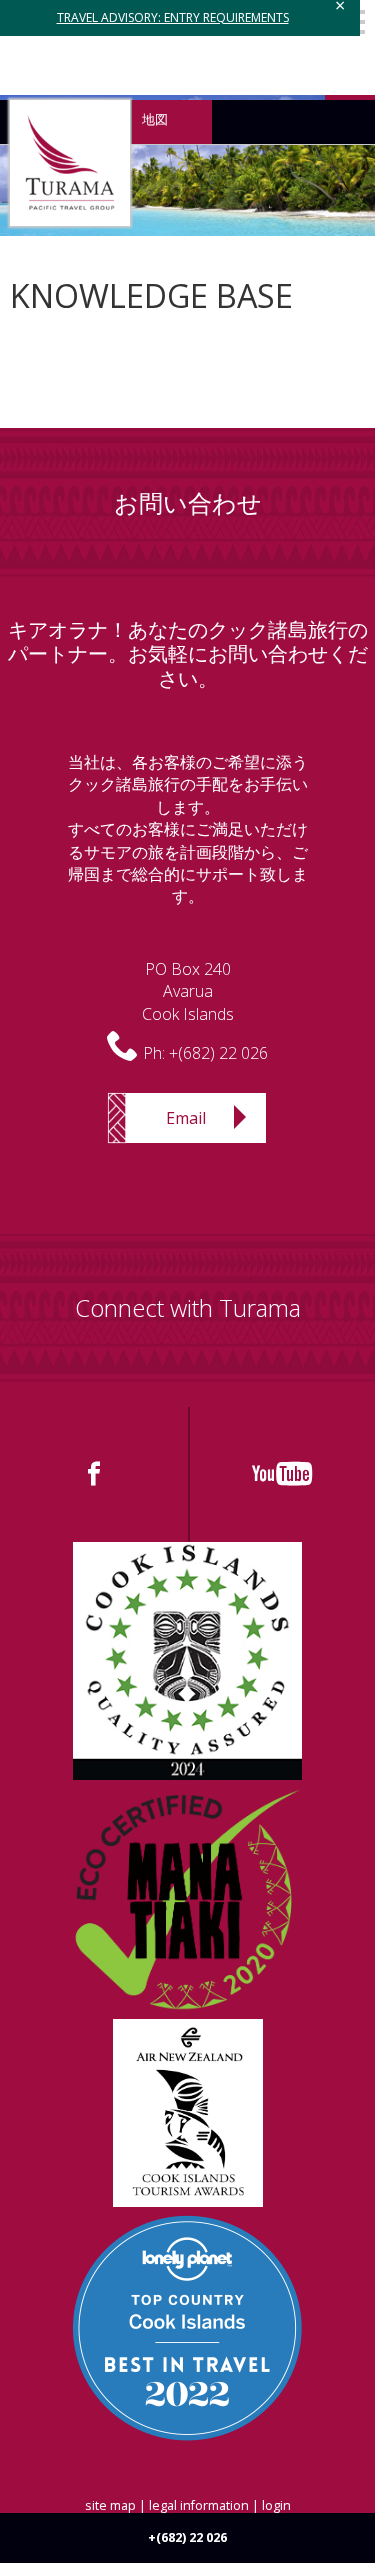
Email (186, 1118)
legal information (199, 2505)
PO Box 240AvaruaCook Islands (188, 991)
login (276, 2505)
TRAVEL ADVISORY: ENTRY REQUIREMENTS (173, 17)
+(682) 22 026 (218, 1053)
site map (110, 2505)
